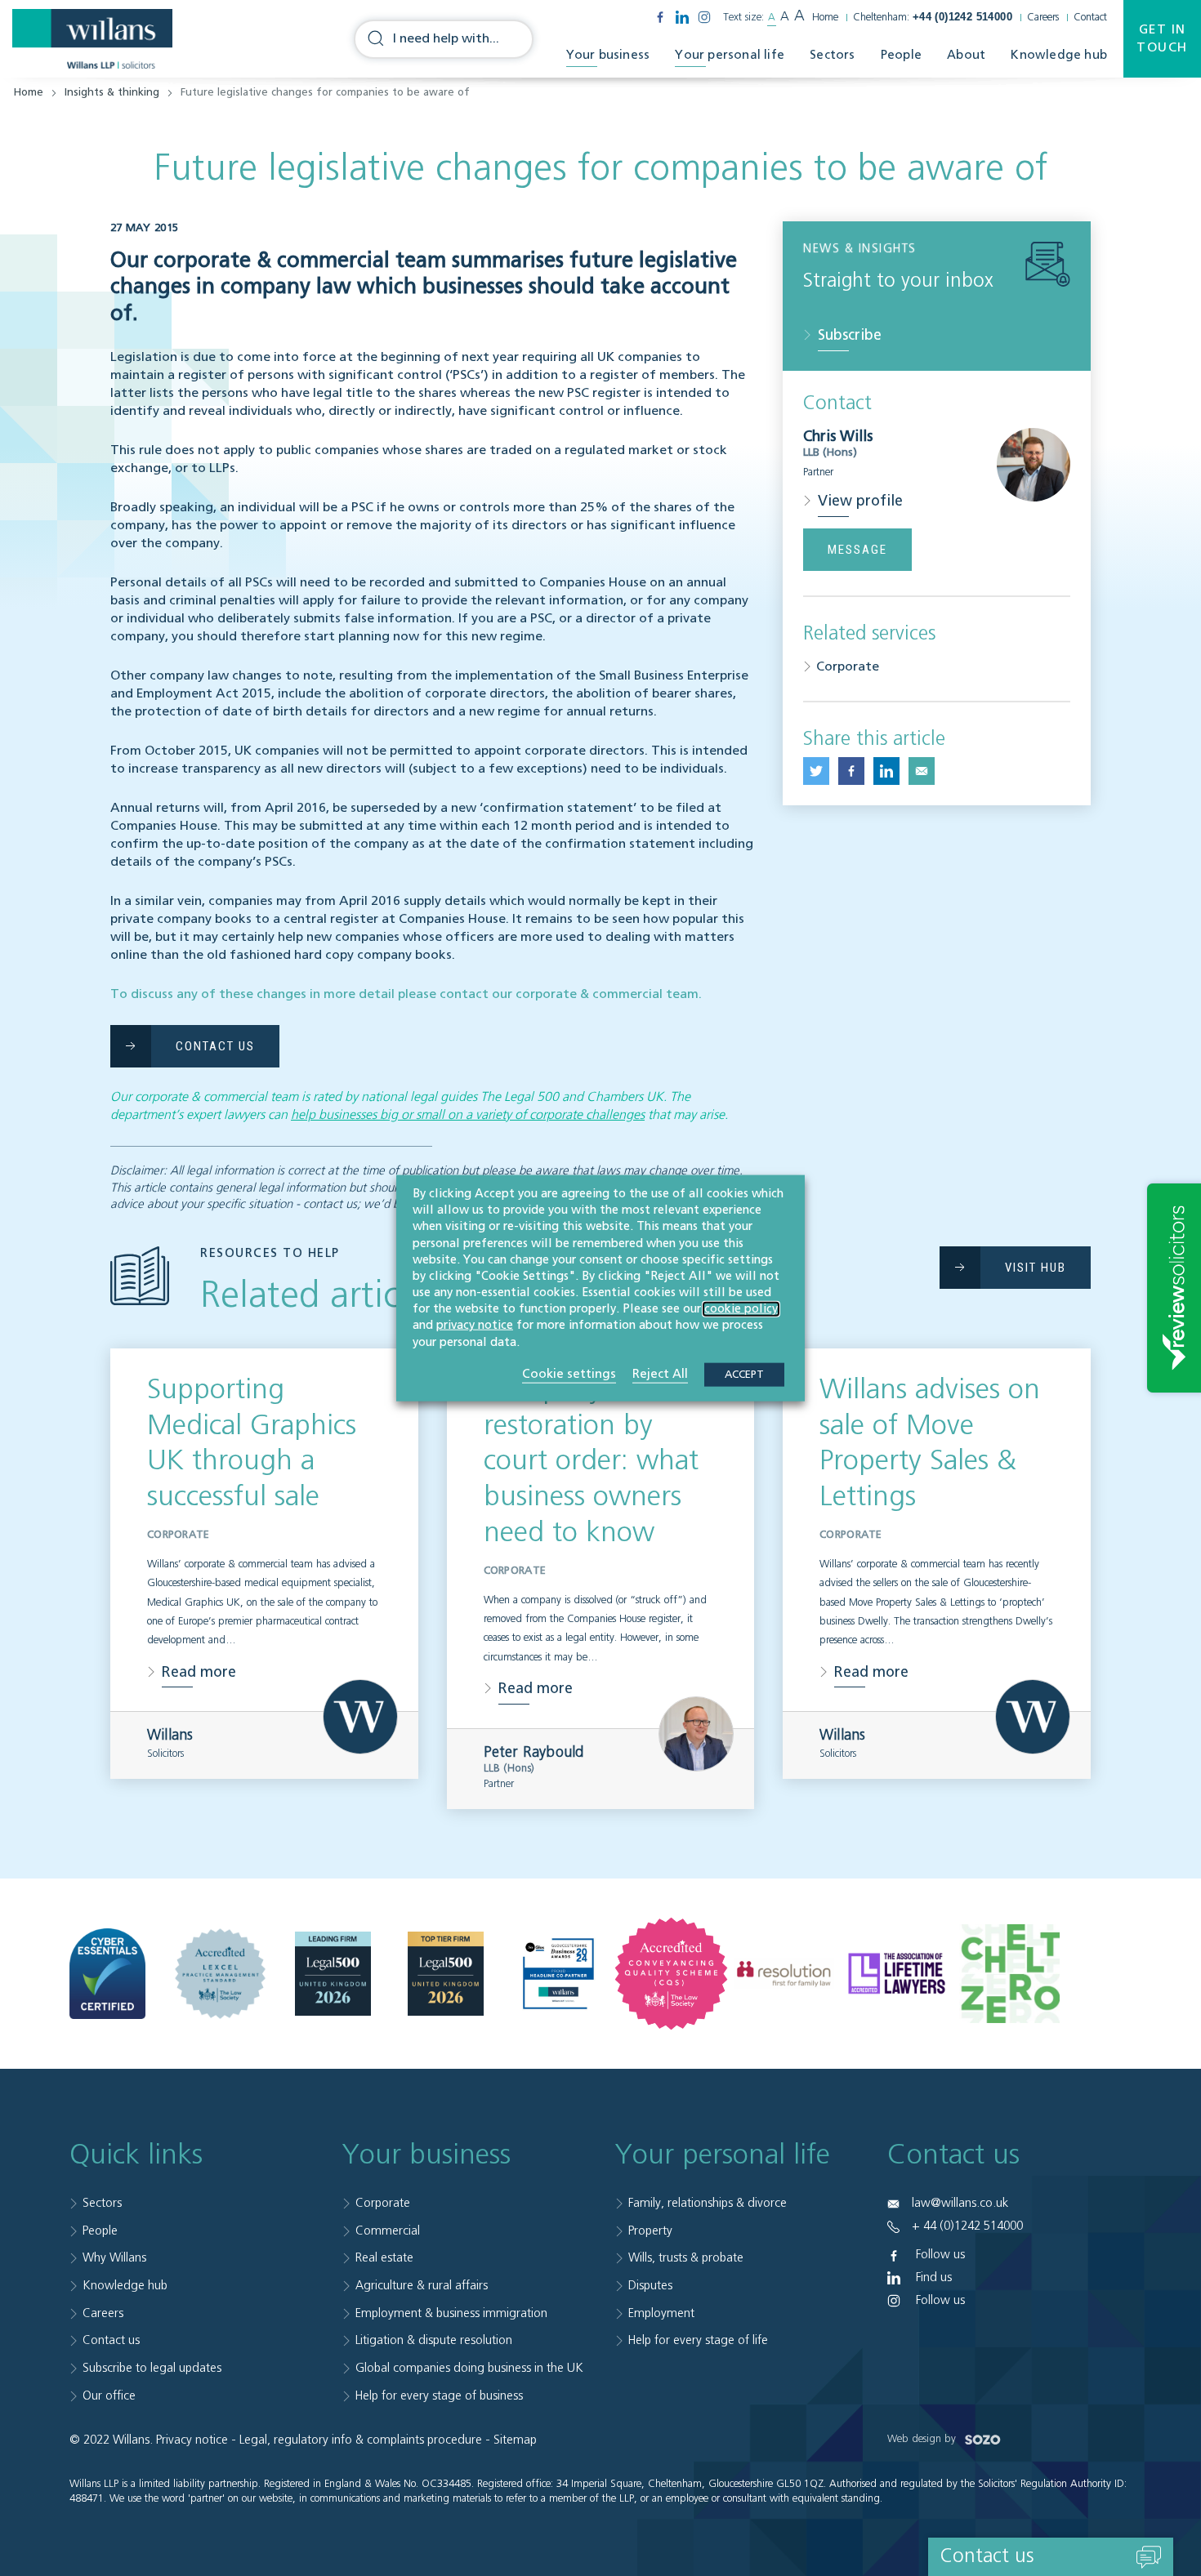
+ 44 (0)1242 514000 (967, 2226)
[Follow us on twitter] (816, 771)
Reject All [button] (660, 1373)
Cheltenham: (933, 18)
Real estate (384, 2258)
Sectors (832, 55)
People (901, 55)
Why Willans (114, 2258)
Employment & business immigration (451, 2313)
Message (857, 550)
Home (825, 18)
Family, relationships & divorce (708, 2203)
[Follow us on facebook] (660, 17)
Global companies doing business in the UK (469, 2368)
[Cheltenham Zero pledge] (1009, 1974)
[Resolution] (784, 1974)
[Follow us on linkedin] (682, 17)
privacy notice (475, 1326)
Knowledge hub (1059, 55)
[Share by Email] (922, 771)
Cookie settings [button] (569, 1373)
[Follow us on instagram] (704, 17)
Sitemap (515, 2440)
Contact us (111, 2340)
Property (650, 2231)
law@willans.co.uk (960, 2203)
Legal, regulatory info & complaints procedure (361, 2440)
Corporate (848, 667)
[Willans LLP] (92, 39)
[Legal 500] (333, 1974)
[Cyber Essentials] (107, 1974)
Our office (109, 2396)
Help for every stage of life (698, 2340)
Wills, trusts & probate (686, 2258)
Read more (199, 1673)
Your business (608, 55)
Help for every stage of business (439, 2396)
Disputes (650, 2286)
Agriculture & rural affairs (422, 2286)
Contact (1090, 18)
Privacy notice (192, 2440)
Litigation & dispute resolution (434, 2340)
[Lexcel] (220, 1974)
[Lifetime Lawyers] (897, 1974)
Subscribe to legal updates (152, 2368)
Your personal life (730, 55)
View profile (860, 501)
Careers (1043, 18)
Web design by (923, 2439)
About (966, 55)
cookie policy (741, 1309)
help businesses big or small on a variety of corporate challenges (468, 1116)
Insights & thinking (112, 93)
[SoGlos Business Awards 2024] (558, 1974)
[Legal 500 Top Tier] (446, 1974)
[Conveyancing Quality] (671, 1974)
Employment (661, 2313)
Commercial (388, 2231)
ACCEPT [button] (744, 1374)
